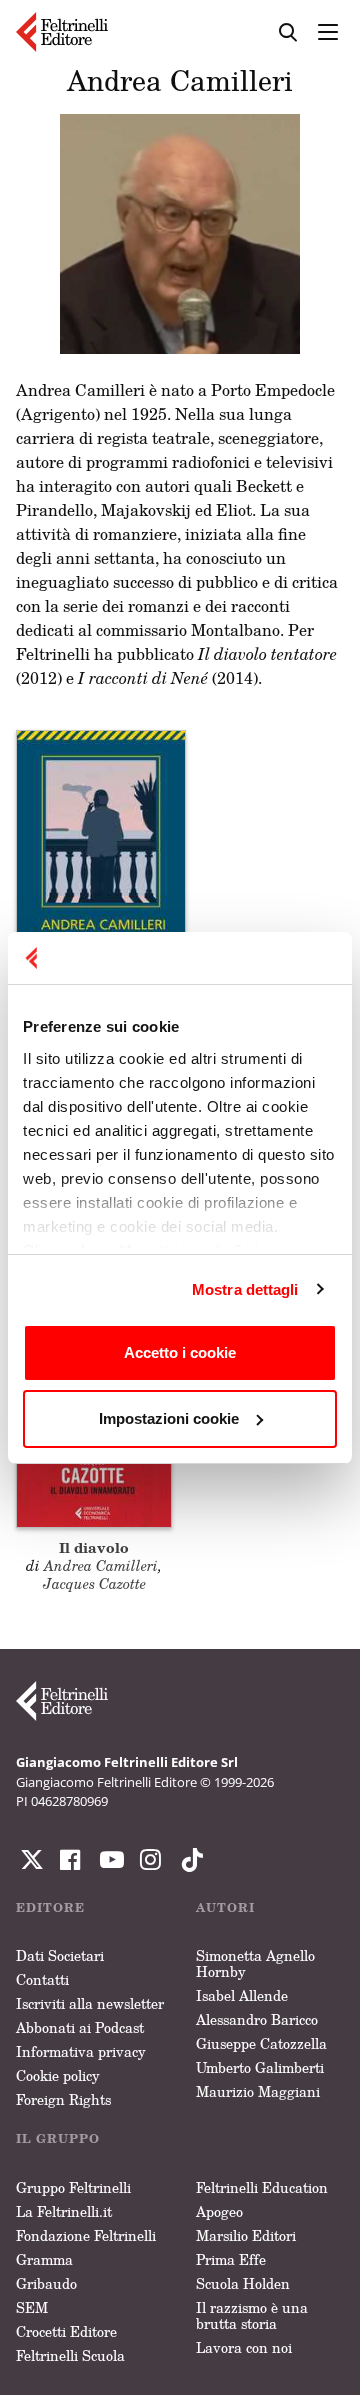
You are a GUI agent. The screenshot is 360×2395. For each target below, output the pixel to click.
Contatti (42, 1979)
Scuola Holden (243, 2283)
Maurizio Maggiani (258, 2091)
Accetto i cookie (180, 1352)
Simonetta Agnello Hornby (255, 1963)
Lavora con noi (244, 2347)
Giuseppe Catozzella (261, 2043)
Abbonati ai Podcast (80, 2027)
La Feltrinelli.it (64, 2211)
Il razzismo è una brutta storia (252, 2315)
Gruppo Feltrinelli (73, 2187)
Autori (225, 1907)
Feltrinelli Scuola (70, 2355)
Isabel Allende (242, 1995)
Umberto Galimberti (260, 2067)
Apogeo (219, 2211)
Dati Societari (60, 1955)
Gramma (44, 2259)
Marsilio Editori (246, 2235)
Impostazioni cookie (169, 1418)
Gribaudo (46, 2283)
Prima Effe (231, 2259)
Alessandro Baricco (257, 2019)
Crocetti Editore (66, 2331)
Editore (50, 1907)
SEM (32, 2307)
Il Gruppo (58, 2138)
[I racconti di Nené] (101, 858)
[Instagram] (188, 1860)
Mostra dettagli (245, 1289)
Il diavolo (94, 1547)
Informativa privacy (81, 2051)
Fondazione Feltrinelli (86, 2235)
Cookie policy (58, 2075)
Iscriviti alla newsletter (90, 2003)
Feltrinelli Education (262, 2187)
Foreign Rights (63, 2099)
